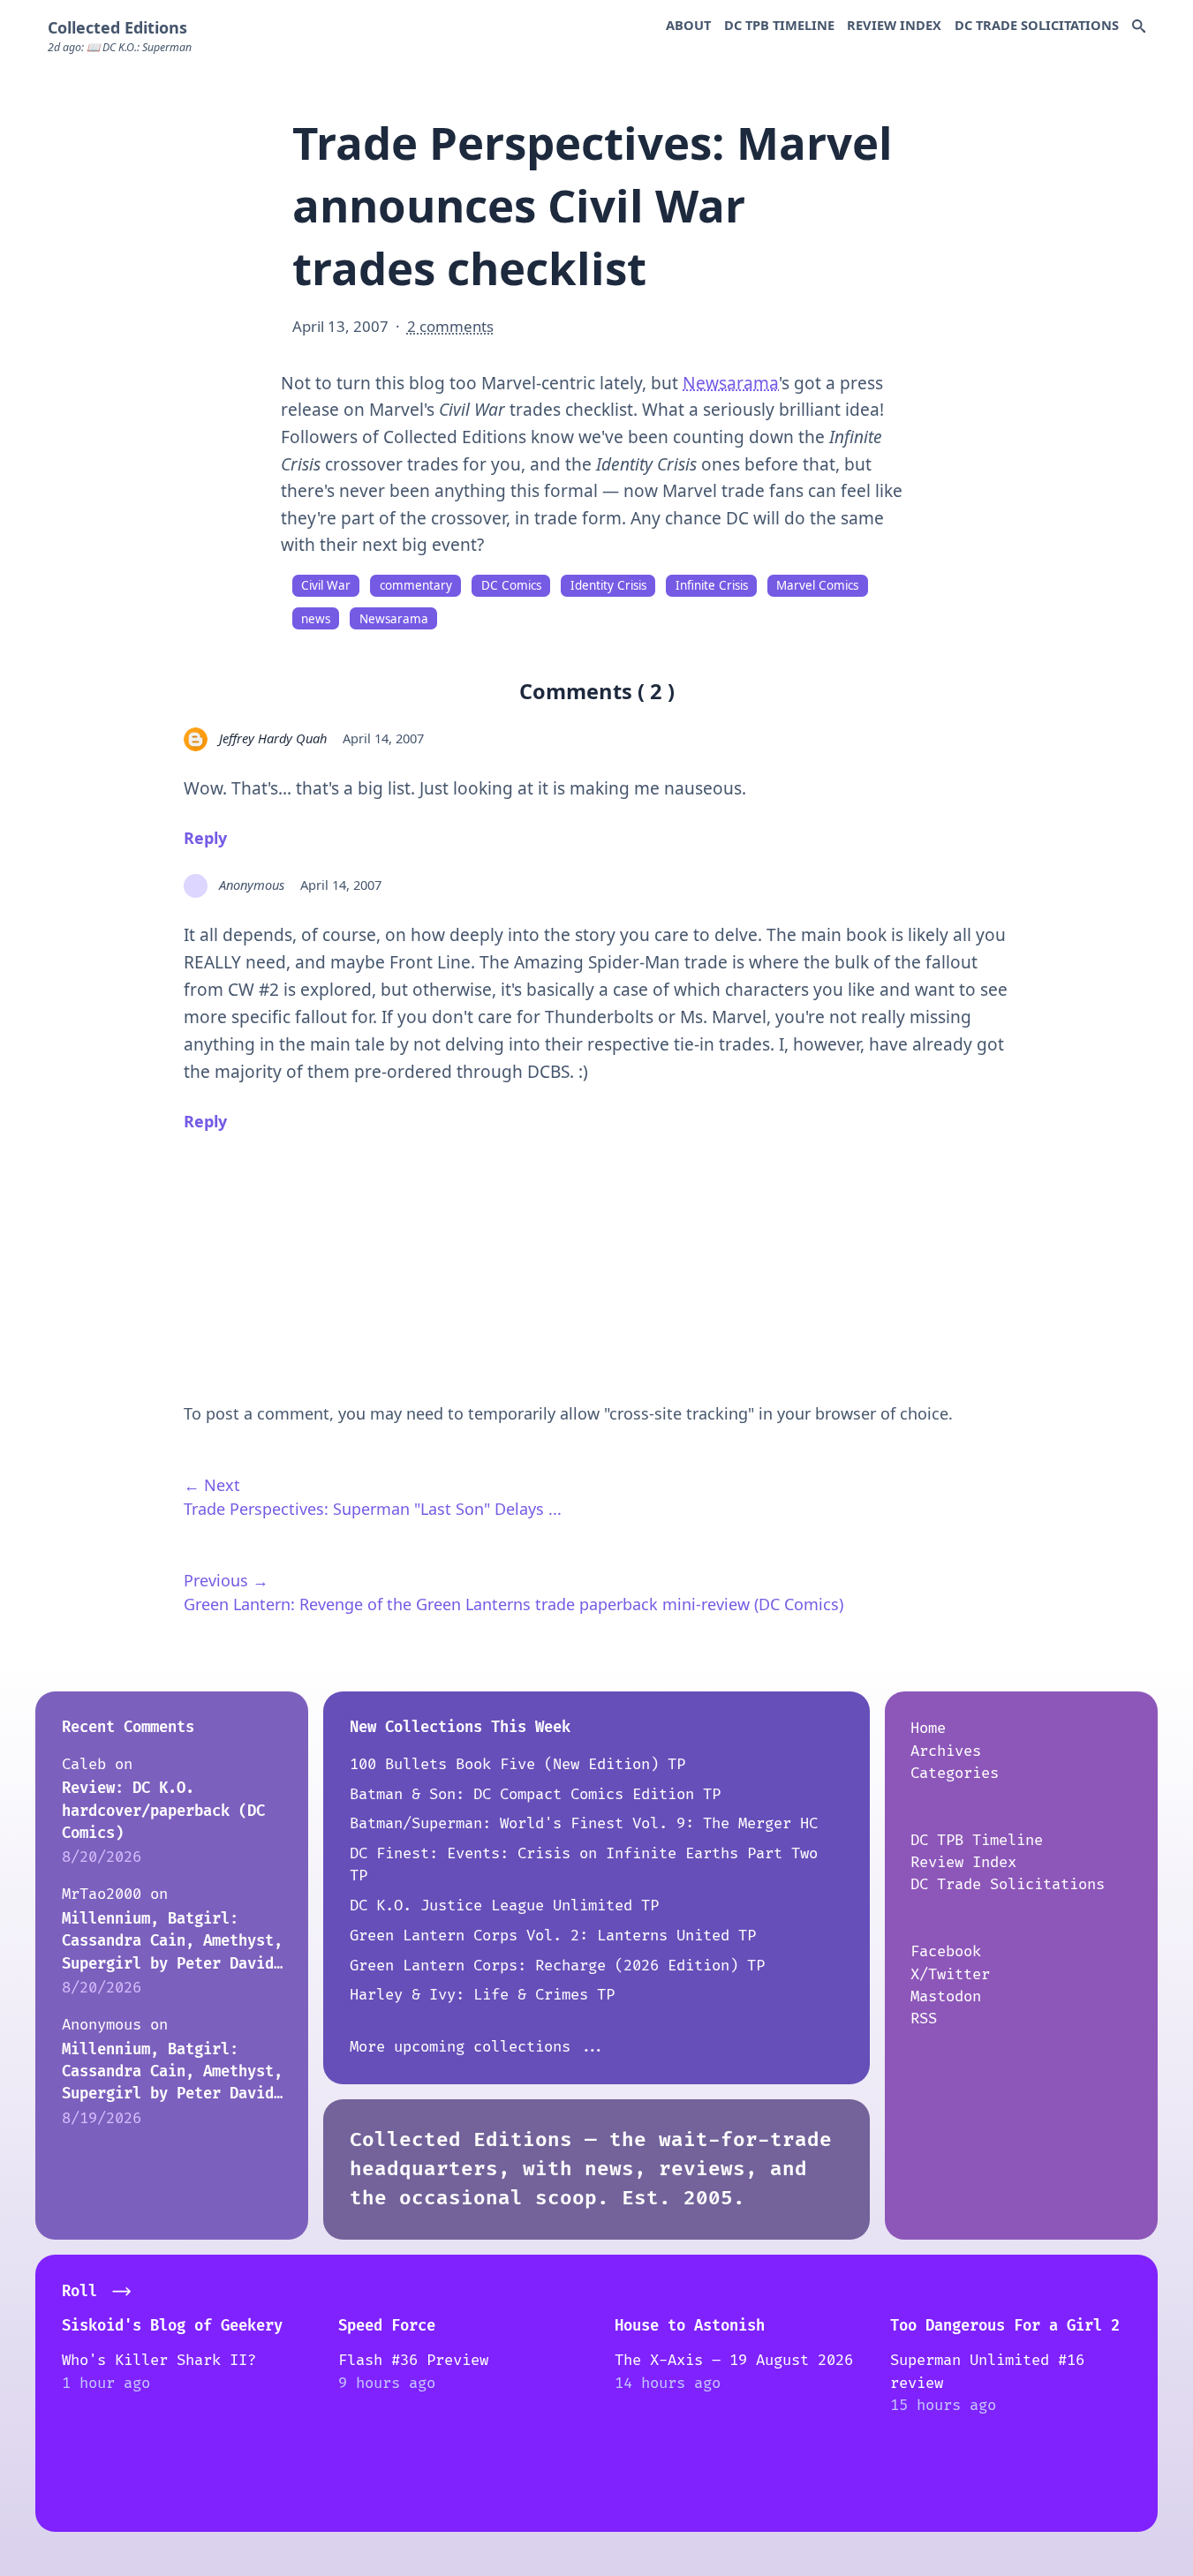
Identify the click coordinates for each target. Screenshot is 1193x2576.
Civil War (326, 585)
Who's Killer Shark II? (159, 2360)
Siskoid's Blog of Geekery (172, 2326)
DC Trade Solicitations (1037, 25)
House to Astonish (690, 2326)
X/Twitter (950, 1974)
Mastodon (946, 1996)
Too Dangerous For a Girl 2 (1005, 2326)
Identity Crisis (608, 585)
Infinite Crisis (712, 585)
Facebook (946, 1951)
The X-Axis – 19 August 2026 (734, 2360)
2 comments (450, 326)
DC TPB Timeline (779, 25)
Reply (205, 838)
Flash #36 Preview (413, 2360)
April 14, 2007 (383, 738)
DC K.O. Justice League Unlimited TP (504, 1906)
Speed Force (387, 2326)
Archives (946, 1751)
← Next (212, 1485)
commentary (416, 585)
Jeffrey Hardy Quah (273, 738)
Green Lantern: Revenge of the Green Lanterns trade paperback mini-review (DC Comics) (513, 1604)
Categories (955, 1773)
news (316, 619)
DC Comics (511, 585)
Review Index (894, 25)
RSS (924, 2019)
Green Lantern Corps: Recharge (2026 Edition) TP (557, 1966)
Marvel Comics (817, 585)
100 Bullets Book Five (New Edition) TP (517, 1764)
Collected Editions (117, 27)
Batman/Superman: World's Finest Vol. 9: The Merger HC (584, 1823)
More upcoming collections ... (478, 2047)
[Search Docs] (1139, 27)
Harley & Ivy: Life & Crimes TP (482, 1995)
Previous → (226, 1580)
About (688, 25)
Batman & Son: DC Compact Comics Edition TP (535, 1794)
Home (928, 1728)
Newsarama (731, 383)
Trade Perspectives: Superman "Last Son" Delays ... (373, 1509)
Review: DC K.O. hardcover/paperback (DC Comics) (163, 1811)
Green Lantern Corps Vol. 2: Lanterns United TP (553, 1936)
